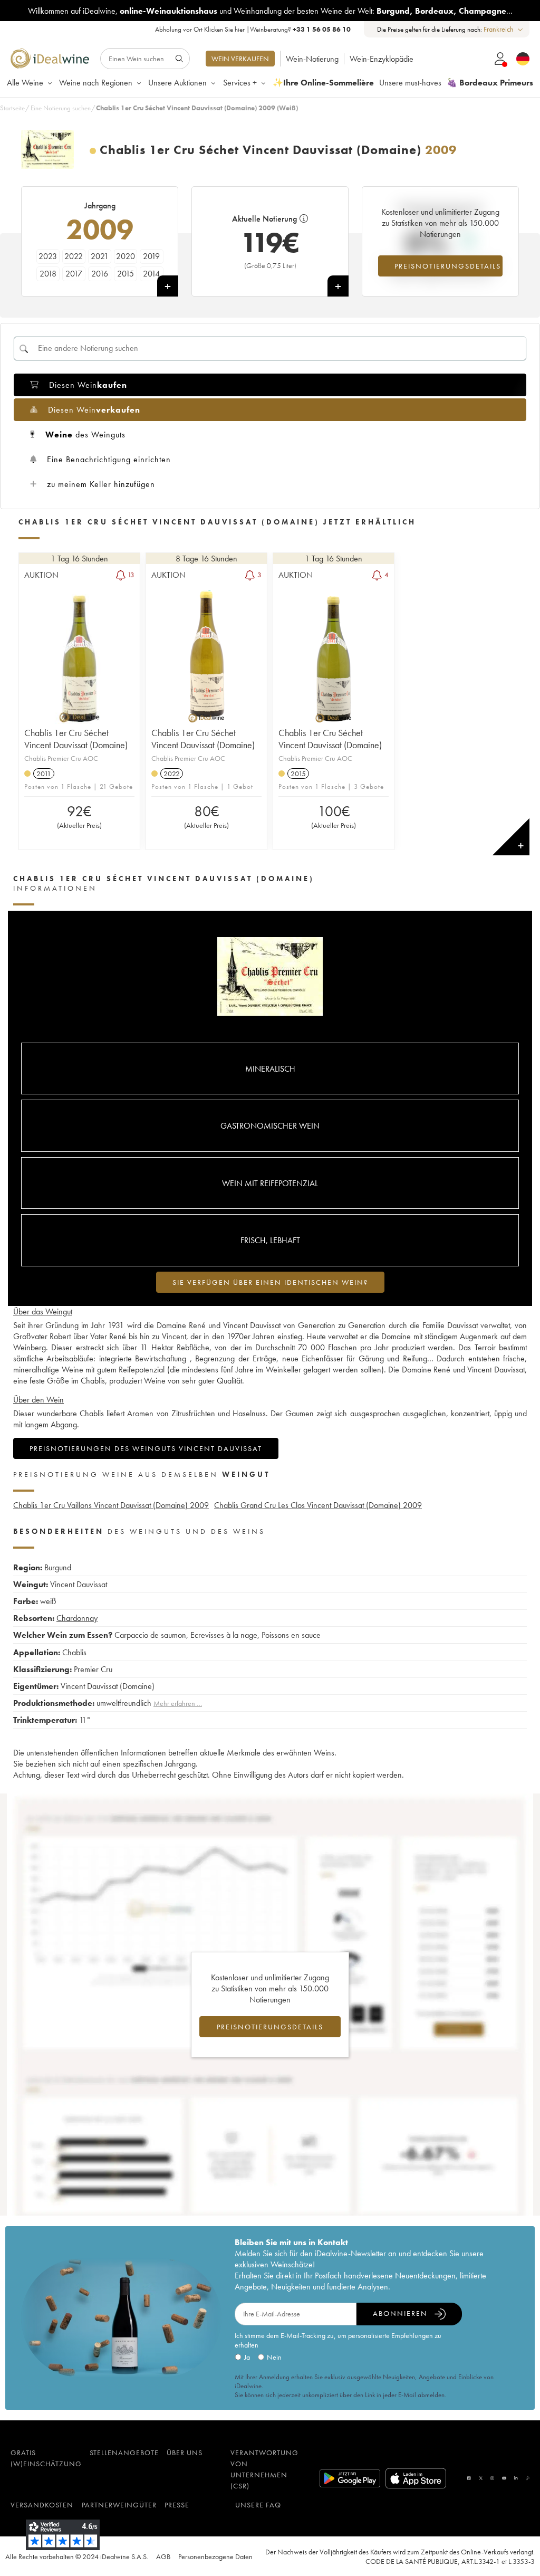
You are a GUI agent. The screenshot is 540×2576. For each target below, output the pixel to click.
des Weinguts (85, 435)
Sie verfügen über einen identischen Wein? (270, 1282)
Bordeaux (434, 11)
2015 (126, 274)
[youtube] (504, 2478)
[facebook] (469, 2478)
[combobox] (504, 29)
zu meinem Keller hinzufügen (101, 484)
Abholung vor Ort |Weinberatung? (253, 29)
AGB (163, 2556)
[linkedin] (516, 2478)
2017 (74, 274)
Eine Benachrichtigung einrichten (109, 459)
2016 (100, 274)
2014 (151, 274)
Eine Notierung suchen (61, 108)
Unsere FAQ (258, 2505)
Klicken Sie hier (224, 29)
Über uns (185, 2453)
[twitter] (481, 2478)
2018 (48, 274)
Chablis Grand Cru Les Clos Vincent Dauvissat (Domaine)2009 (318, 1505)
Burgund (393, 11)
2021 (100, 256)
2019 (151, 256)
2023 (48, 256)
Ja (247, 2357)
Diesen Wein (88, 385)
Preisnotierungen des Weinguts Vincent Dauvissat (146, 1448)
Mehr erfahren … (178, 1703)
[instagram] (492, 2478)
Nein (274, 2357)
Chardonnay (77, 1618)
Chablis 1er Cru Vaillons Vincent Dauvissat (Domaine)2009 (111, 1505)
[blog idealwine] (528, 2478)
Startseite (12, 108)
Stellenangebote (124, 2453)
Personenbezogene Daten (215, 2556)
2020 (126, 256)
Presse (177, 2505)
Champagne (483, 11)
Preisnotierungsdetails (448, 266)
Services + (240, 83)
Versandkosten (42, 2505)
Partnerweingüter (119, 2505)
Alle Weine (25, 83)
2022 (74, 256)
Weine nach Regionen (96, 83)
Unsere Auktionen (177, 83)
